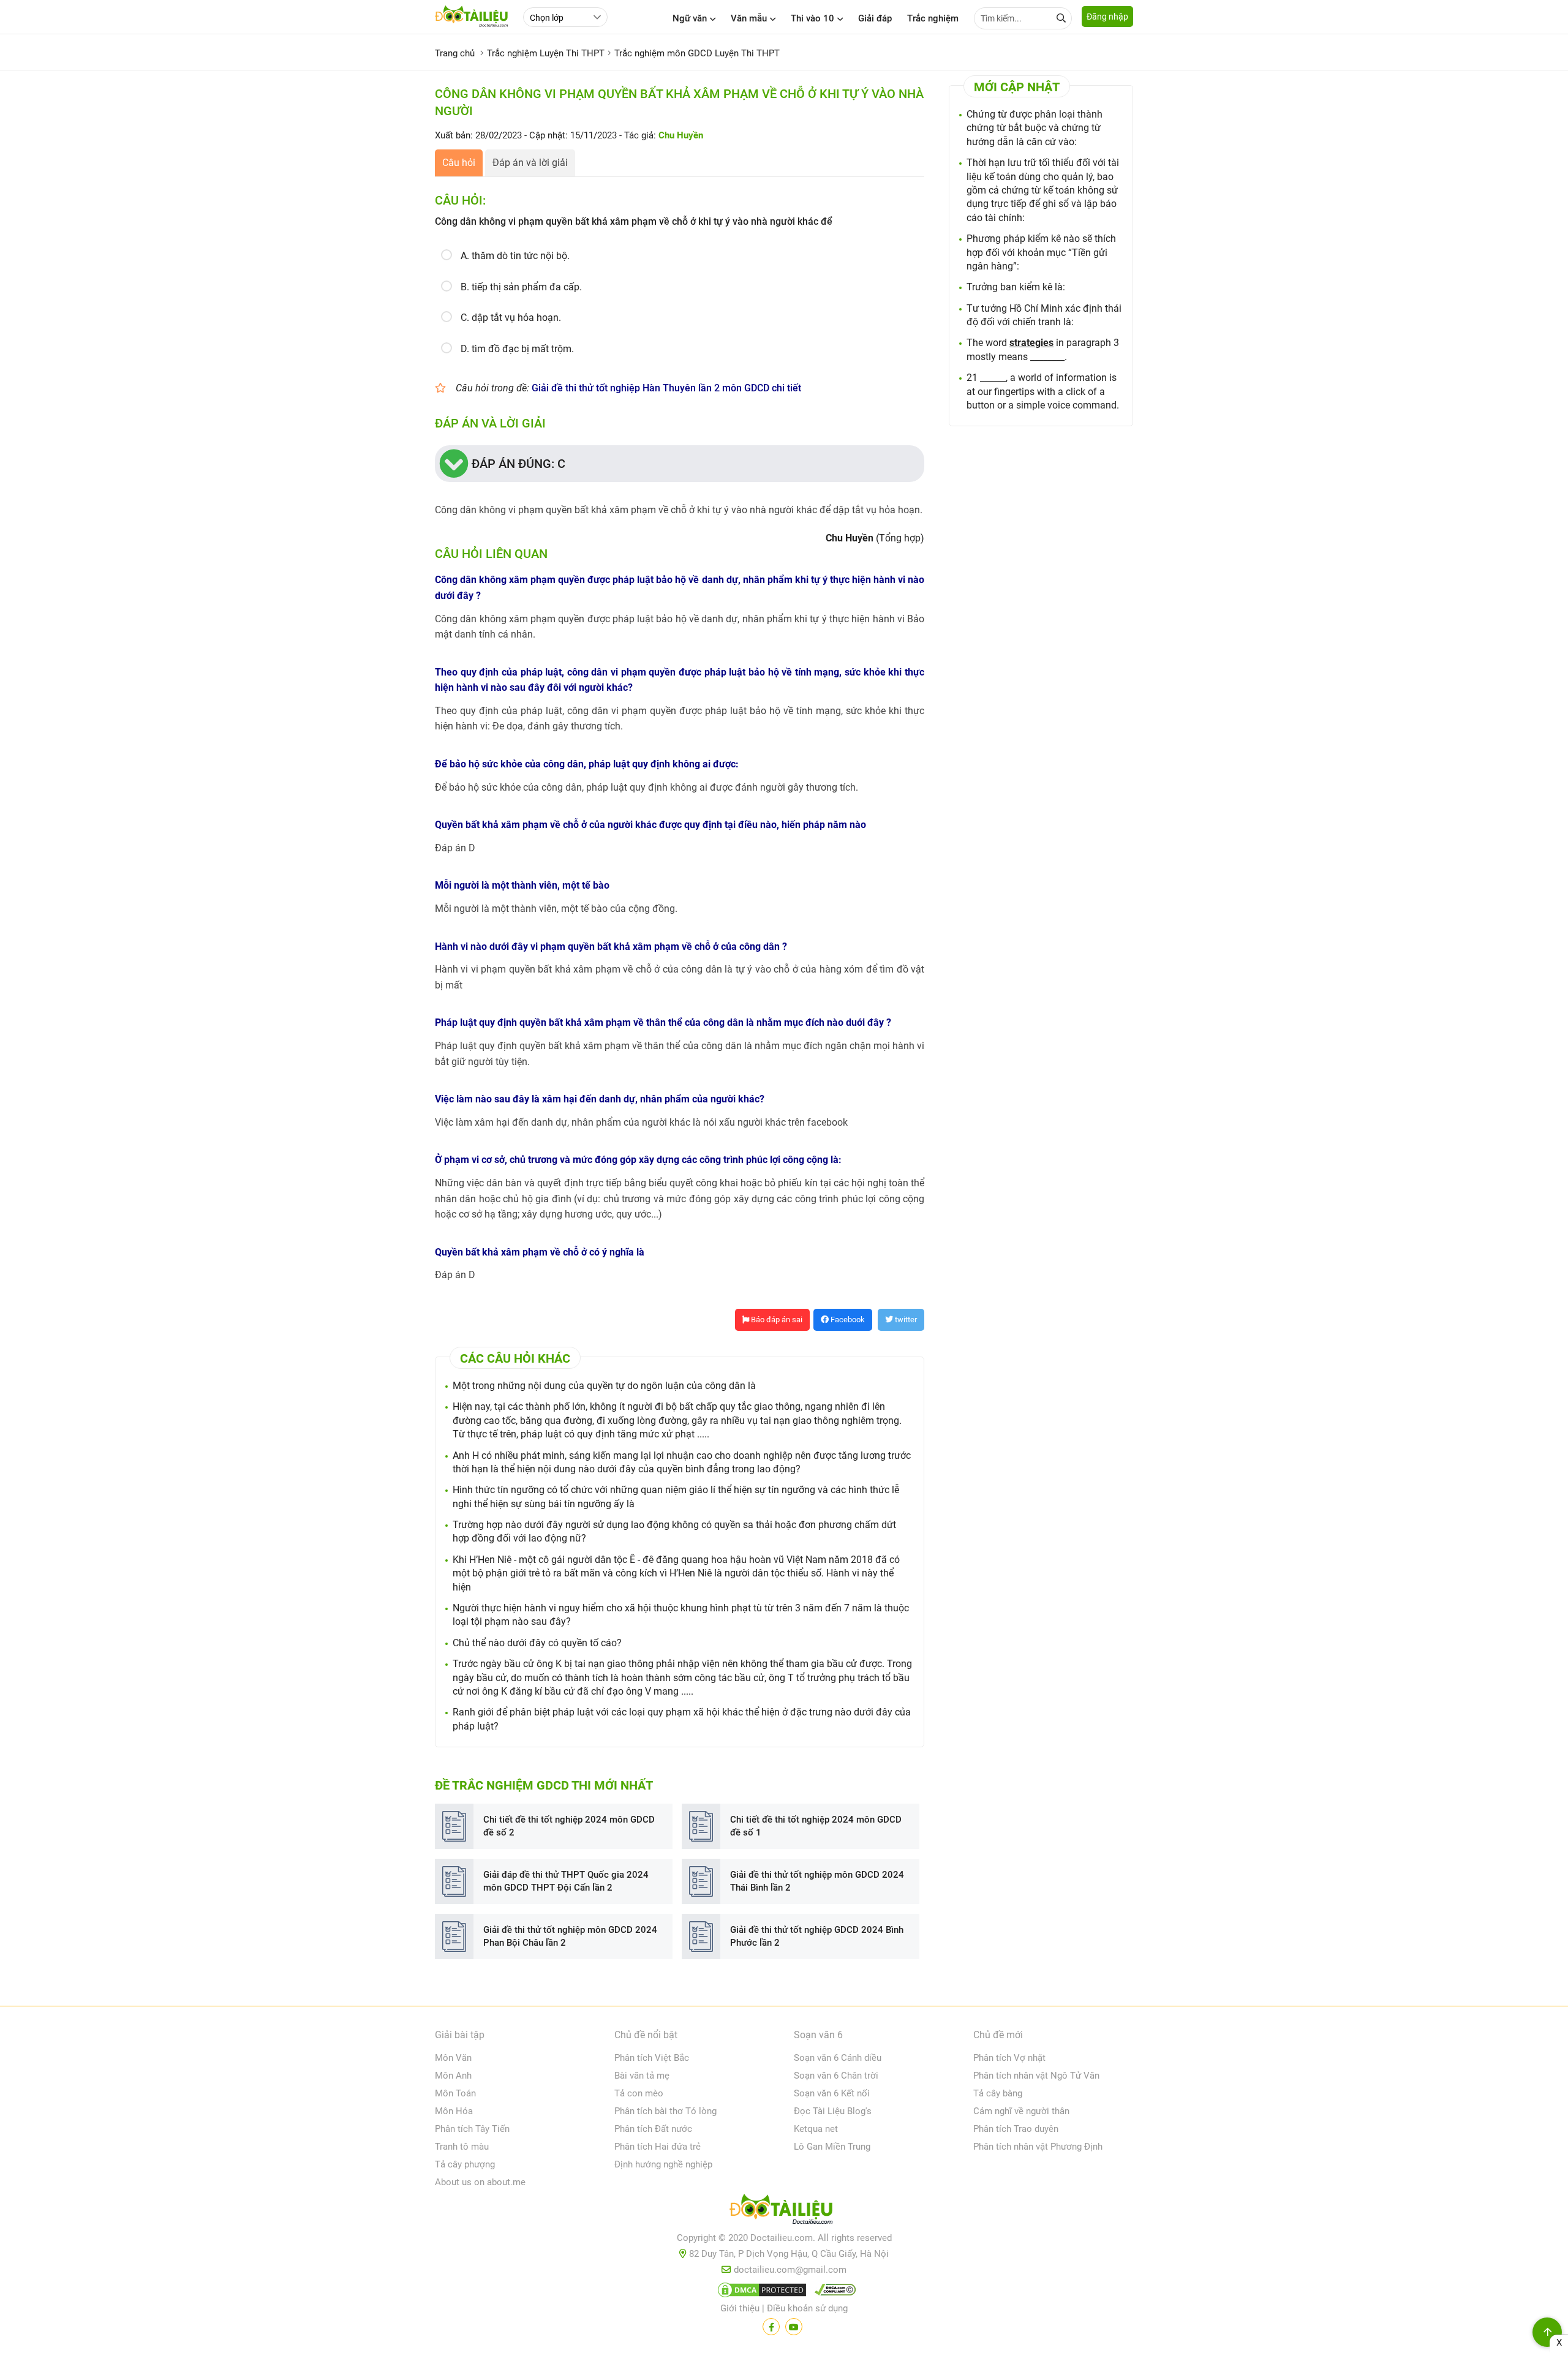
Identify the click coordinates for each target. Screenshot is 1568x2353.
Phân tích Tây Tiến (472, 2129)
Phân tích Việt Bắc (652, 2058)
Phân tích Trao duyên (1016, 2129)
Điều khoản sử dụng (807, 2308)
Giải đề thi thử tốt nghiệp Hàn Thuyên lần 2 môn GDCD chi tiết (666, 388)
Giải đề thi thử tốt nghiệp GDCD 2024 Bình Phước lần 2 (817, 1936)
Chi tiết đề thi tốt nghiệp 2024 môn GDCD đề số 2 (569, 1826)
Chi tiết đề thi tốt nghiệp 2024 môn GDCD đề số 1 (816, 1826)
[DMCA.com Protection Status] (760, 2292)
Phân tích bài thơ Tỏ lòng (665, 2111)
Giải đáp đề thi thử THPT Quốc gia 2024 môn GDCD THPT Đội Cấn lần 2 (566, 1881)
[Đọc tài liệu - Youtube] (794, 2327)
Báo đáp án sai (776, 1320)
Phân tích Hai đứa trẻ (658, 2147)
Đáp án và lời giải (530, 163)
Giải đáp (875, 18)
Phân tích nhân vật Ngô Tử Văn (1036, 2076)
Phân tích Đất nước (653, 2129)
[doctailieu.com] (784, 2212)
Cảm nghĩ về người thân (1021, 2111)
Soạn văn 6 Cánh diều (838, 2058)
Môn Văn (453, 2058)
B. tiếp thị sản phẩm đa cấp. (521, 287)
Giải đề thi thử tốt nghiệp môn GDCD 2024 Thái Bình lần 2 (817, 1881)
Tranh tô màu (462, 2147)
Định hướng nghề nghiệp (663, 2164)
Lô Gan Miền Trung (832, 2147)
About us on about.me (480, 2182)
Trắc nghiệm (933, 18)
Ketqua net (816, 2129)
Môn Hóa (454, 2111)
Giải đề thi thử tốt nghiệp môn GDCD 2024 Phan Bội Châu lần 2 (570, 1936)
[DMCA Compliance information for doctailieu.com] (832, 2292)
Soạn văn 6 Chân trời (836, 2076)
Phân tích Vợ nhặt (1009, 2058)
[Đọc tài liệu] (771, 2327)
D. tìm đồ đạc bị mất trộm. (517, 349)
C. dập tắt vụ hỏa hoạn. (511, 318)
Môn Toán (455, 2093)
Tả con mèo (639, 2093)
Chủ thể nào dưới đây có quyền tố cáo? (537, 1643)
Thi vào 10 (812, 18)
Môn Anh (453, 2076)
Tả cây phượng (465, 2164)
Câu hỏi (459, 163)
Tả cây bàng (998, 2093)
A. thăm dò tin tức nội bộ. (515, 256)
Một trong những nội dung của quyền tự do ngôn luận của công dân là (604, 1386)
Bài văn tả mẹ (642, 2076)
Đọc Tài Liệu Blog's (833, 2111)
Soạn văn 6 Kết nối (832, 2093)
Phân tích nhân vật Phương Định (1038, 2147)
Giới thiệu (740, 2308)
